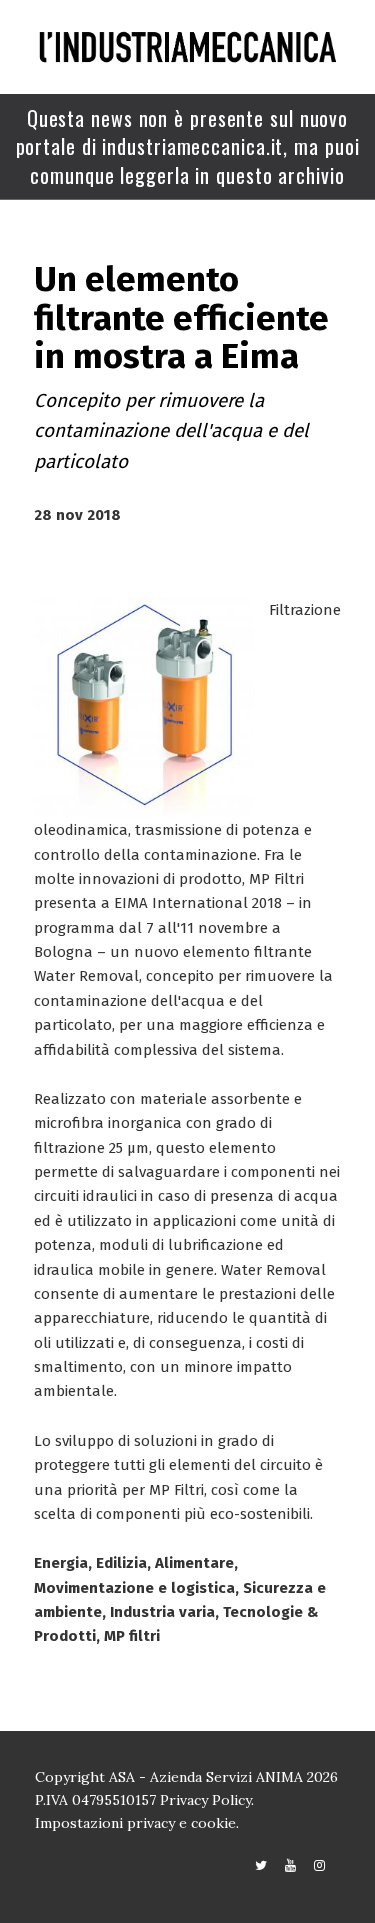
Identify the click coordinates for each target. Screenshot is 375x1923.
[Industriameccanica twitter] (261, 1866)
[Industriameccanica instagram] (319, 1866)
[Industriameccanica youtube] (290, 1866)
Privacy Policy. (207, 1800)
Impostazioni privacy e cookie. (137, 1823)
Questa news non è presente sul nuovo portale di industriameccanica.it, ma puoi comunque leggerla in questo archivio (188, 146)
